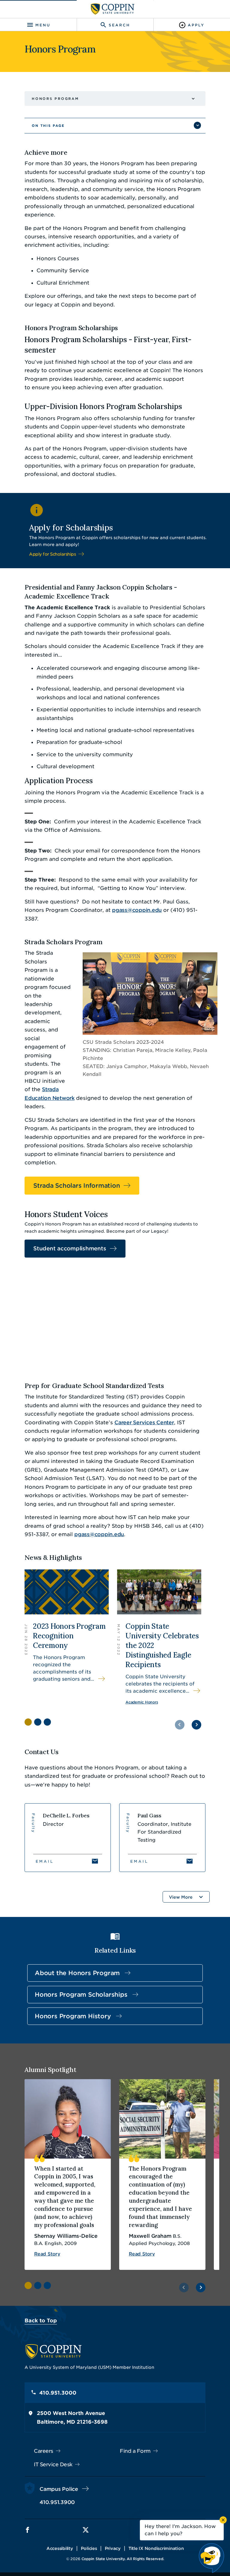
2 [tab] (38, 1722)
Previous (180, 1725)
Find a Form (135, 2451)
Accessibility (60, 2548)
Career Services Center (144, 1422)
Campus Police (59, 2489)
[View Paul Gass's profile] (162, 1838)
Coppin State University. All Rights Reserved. (123, 2559)
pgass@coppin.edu (137, 910)
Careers (44, 2451)
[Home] (113, 9)
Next (196, 1725)
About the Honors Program (77, 1973)
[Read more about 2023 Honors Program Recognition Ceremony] (67, 1638)
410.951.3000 (58, 2393)
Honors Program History (73, 2016)
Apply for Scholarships (52, 554)
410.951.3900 (57, 2502)
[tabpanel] (67, 1638)
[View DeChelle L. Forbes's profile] (68, 1838)
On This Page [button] (48, 126)
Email (45, 1861)
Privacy (113, 2548)
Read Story (47, 2254)
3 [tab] (47, 1722)
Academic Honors (142, 1702)
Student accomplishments (70, 1248)
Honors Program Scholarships (81, 1995)
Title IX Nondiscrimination (156, 2548)
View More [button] (181, 1897)
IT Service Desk (53, 2464)
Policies (89, 2548)
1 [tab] (28, 1722)
